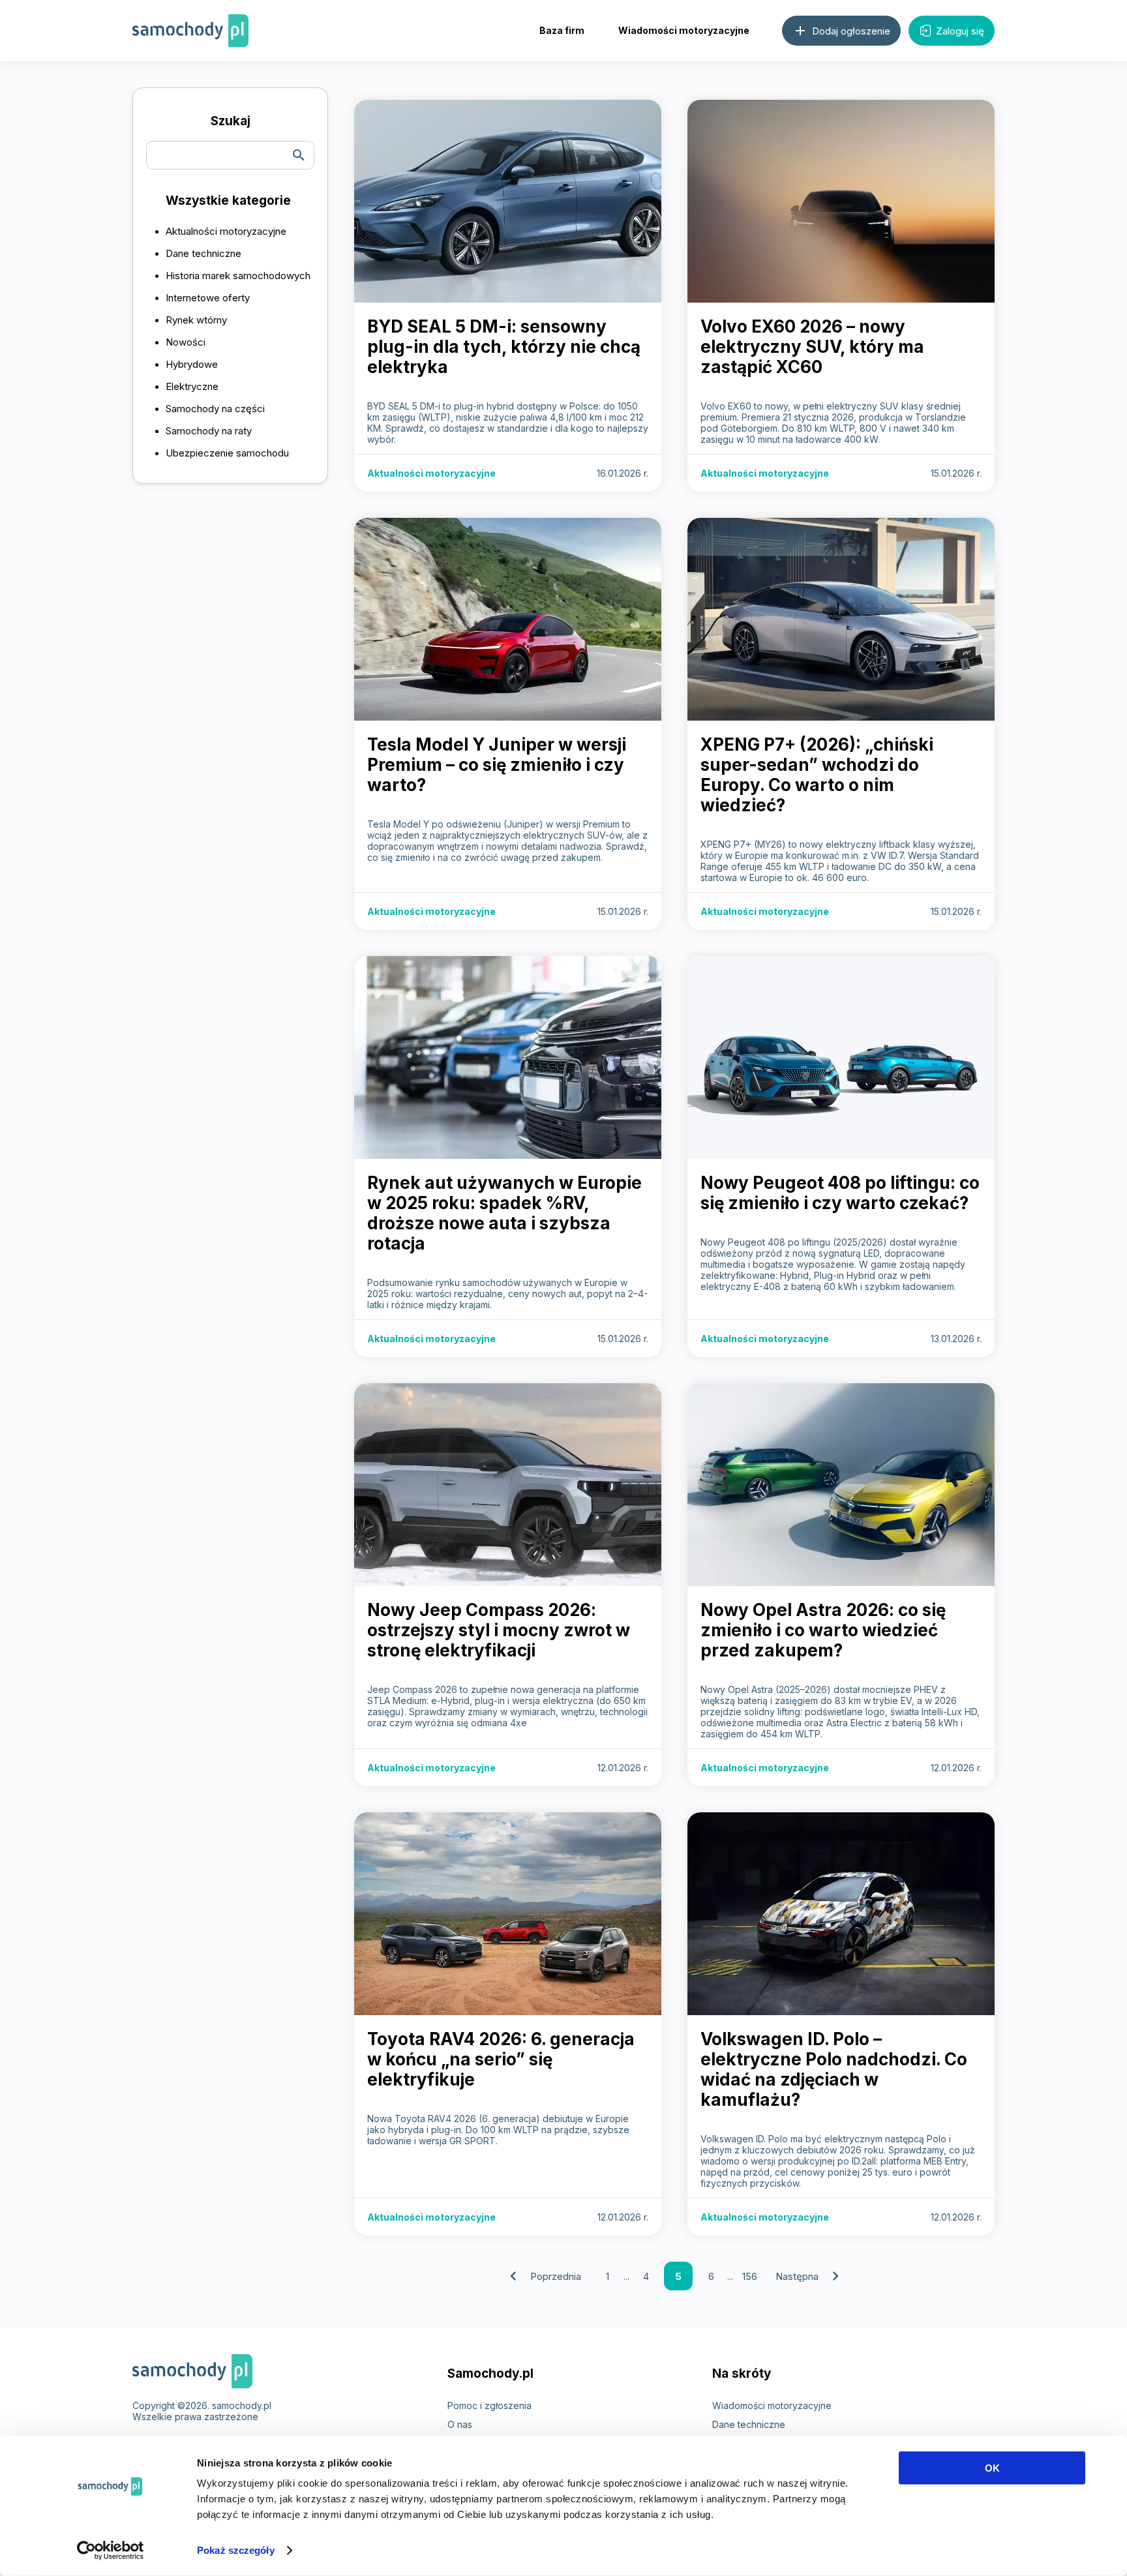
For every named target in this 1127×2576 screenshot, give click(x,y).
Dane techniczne (203, 253)
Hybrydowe (192, 364)
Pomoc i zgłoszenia (489, 2405)
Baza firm (562, 30)
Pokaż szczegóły (236, 2550)
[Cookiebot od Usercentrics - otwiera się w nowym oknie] (111, 2551)
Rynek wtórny (196, 320)
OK (992, 2468)
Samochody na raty (209, 431)
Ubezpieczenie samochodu (227, 453)
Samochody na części (215, 409)
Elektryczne (192, 386)
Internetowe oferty (208, 298)
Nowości (186, 342)
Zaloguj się (960, 31)
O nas (460, 2424)
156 (750, 2276)
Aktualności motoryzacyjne (226, 231)
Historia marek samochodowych (238, 276)
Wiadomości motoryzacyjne (684, 30)
